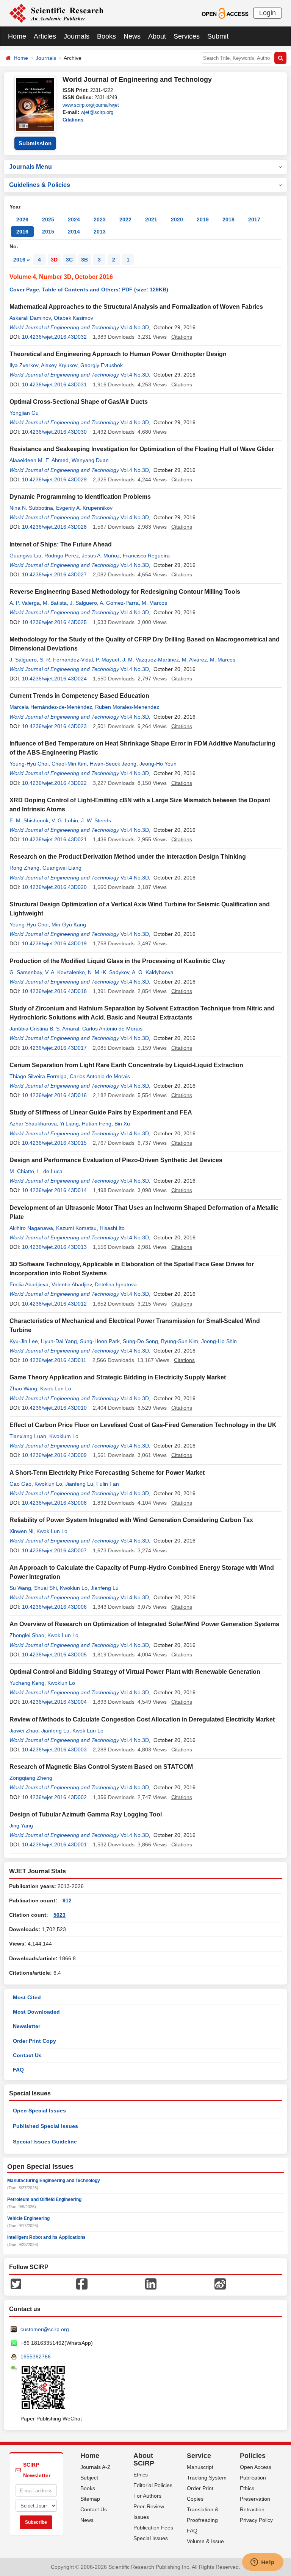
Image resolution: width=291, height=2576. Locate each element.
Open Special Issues (39, 2111)
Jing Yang (21, 1826)
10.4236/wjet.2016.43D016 (54, 1095)
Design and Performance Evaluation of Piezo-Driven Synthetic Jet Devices (116, 1160)
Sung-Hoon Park (100, 1341)
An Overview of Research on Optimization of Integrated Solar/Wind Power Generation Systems (144, 1624)
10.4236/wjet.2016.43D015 (54, 1143)
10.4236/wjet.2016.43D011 (54, 1360)
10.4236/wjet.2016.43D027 (54, 574)
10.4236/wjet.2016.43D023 (54, 726)
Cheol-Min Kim (69, 764)
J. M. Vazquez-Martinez (151, 660)
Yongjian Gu (24, 413)
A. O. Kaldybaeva (153, 972)
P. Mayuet (108, 660)
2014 (74, 232)
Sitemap (90, 2499)
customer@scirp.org (45, 2329)
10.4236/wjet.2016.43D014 (54, 1190)
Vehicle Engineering (28, 2218)
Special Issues (151, 2538)
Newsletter (27, 2026)
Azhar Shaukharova (33, 1124)
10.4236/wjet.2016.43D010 (54, 1408)
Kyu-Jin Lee (24, 1341)
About (157, 36)
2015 (48, 232)
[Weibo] (220, 2283)
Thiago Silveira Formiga (38, 1076)
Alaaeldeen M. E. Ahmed (39, 460)
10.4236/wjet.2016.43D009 (54, 1455)
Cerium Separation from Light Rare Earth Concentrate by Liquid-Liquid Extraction (126, 1065)
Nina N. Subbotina (31, 508)
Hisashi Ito (112, 1228)
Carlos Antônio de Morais (112, 1029)
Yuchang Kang (27, 1683)
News (132, 36)
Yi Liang (69, 1124)
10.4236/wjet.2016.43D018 (54, 991)
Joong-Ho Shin (219, 1341)
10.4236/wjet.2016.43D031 (54, 384)
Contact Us (27, 2055)
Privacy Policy (256, 2520)
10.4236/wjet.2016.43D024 (54, 679)
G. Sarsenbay (26, 972)
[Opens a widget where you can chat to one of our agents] (263, 2563)
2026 (22, 219)
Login (268, 13)
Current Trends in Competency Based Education (79, 696)
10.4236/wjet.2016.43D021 (54, 839)
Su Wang (20, 1588)
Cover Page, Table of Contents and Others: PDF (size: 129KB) (89, 290)
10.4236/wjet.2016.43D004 (54, 1702)
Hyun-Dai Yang (59, 1341)
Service (199, 2456)
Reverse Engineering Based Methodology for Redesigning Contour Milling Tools (125, 592)
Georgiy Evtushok (102, 365)
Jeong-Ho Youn (158, 764)
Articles (45, 36)
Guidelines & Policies (40, 185)
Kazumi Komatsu (76, 1228)
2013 (100, 232)
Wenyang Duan (90, 460)
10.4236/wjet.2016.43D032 (54, 337)
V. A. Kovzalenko (65, 972)
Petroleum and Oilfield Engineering (44, 2199)
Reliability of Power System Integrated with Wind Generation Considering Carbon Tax (131, 1520)
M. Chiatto (22, 1171)
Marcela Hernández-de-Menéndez (51, 707)
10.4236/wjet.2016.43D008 (54, 1503)
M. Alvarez (194, 660)
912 (67, 1900)
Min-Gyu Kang (69, 925)
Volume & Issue (205, 2541)
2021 (151, 219)
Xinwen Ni (21, 1531)
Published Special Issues (45, 2126)
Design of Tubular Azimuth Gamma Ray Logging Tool (86, 1814)
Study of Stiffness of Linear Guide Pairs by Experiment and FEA (101, 1112)
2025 (48, 219)
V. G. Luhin (65, 820)
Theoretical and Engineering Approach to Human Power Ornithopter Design (118, 354)
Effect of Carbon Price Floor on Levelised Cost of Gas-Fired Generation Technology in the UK (143, 1425)
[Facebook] (82, 2283)
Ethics (141, 2475)
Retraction (252, 2509)
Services (187, 36)
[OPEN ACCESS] (225, 13)
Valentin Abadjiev (72, 1284)
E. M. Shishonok (29, 820)
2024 (74, 219)
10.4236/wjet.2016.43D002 (54, 1797)
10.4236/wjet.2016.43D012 (54, 1304)
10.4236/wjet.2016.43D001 (54, 1844)
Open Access (256, 2467)
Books (106, 36)
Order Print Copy (34, 2041)
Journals (77, 36)
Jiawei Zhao (24, 1731)
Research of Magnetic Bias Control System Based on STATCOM (101, 1767)
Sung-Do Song (140, 1341)
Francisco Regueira (146, 556)
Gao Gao (20, 1484)
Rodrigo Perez (62, 556)
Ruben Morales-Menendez (127, 707)
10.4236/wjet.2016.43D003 (54, 1750)
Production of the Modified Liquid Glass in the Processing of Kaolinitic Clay (117, 961)
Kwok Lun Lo (56, 1388)
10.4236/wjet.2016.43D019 (54, 943)
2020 (177, 219)
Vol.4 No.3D (135, 327)
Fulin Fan (108, 1484)
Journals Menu (31, 167)
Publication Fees (153, 2528)
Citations (73, 120)
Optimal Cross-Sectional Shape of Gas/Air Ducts (79, 402)
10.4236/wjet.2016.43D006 (54, 1607)
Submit (218, 36)
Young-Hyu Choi (29, 764)
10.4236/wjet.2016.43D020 (54, 887)
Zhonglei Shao (27, 1635)
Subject (89, 2478)
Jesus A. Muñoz (101, 556)
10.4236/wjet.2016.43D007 (54, 1550)
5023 (59, 1915)
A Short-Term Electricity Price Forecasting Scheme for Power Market (107, 1473)
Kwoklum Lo (64, 1436)
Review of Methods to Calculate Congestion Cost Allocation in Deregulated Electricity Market (142, 1719)
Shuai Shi (45, 1588)
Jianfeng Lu (79, 1484)
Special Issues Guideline (45, 2142)
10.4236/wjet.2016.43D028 (54, 527)
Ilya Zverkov (24, 365)
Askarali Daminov (30, 318)
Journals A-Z (95, 2467)
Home (17, 36)
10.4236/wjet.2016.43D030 (54, 432)
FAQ (18, 2070)
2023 (100, 219)
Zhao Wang (23, 1388)
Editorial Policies (153, 2485)
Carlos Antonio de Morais (100, 1076)
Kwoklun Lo (48, 1484)
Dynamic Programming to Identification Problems (80, 497)
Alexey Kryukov (59, 365)
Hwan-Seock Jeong (113, 764)
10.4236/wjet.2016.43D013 (54, 1247)
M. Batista (55, 603)
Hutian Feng (97, 1124)
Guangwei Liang (62, 868)
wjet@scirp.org (97, 112)
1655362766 (36, 2357)
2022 (125, 219)
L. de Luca (50, 1171)
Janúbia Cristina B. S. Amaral (44, 1029)
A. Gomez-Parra (119, 603)
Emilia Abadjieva (29, 1284)
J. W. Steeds (96, 820)
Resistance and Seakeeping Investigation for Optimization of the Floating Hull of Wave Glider (142, 449)
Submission (35, 143)
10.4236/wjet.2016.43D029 (54, 479)
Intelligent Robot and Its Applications (46, 2237)
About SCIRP (144, 2459)
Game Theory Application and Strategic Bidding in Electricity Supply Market (118, 1377)
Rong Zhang (24, 868)
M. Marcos (154, 603)
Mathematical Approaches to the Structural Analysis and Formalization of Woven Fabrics (136, 307)
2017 (254, 219)
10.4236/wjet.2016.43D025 (54, 622)
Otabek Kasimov (74, 318)
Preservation (255, 2499)
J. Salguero (83, 603)
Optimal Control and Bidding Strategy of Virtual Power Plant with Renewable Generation (135, 1672)
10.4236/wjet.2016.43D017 (54, 1048)
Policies (253, 2456)
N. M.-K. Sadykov (109, 972)
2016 (22, 232)
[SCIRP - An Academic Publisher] (56, 13)
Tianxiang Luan (28, 1436)
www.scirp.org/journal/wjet (91, 105)
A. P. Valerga (25, 603)
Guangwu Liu (25, 556)
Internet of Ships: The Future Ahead (61, 544)
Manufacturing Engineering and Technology (54, 2181)
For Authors (147, 2496)
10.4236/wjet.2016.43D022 (54, 783)
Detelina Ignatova (116, 1284)
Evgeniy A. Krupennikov (84, 508)
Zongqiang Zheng (31, 1778)
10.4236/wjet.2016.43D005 (54, 1655)
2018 (228, 219)
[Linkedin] (151, 2283)
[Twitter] (16, 2283)
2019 (203, 219)
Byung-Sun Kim (180, 1341)
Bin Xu (122, 1124)
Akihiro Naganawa (31, 1228)
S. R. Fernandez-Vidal (66, 660)
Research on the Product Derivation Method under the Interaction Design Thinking (128, 857)
